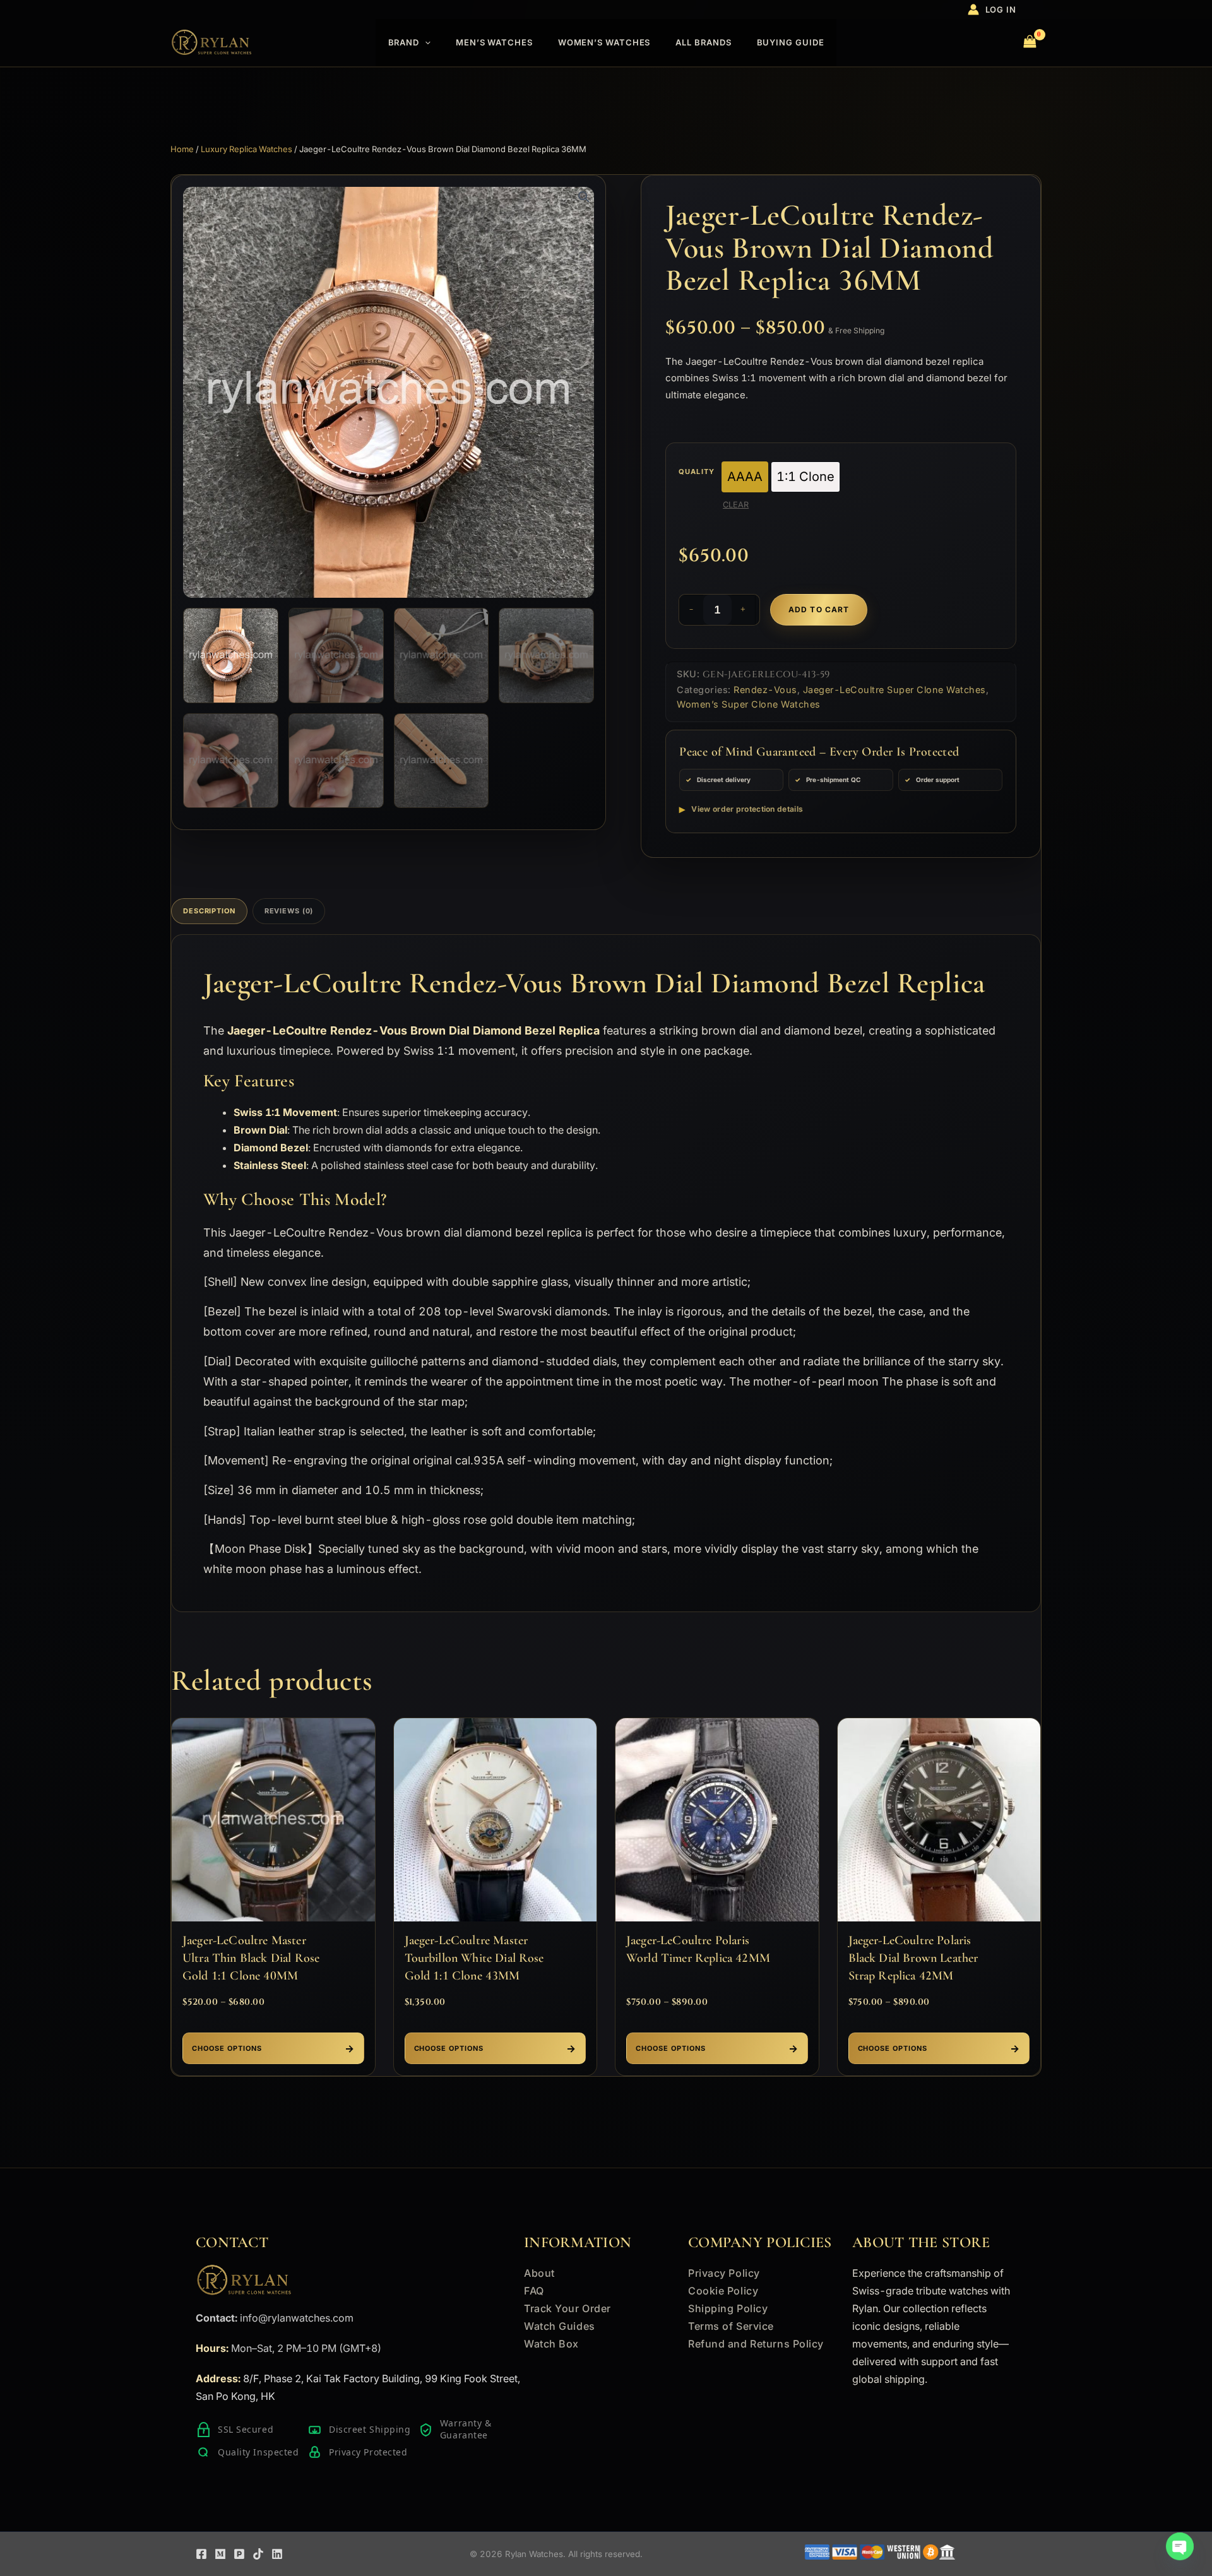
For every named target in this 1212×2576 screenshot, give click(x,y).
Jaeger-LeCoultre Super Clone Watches (894, 690)
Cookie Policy (723, 2291)
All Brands (703, 42)
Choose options (227, 2048)
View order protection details (747, 809)
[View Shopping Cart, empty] (1030, 43)
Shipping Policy (728, 2308)
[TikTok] (258, 2554)
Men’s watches (494, 42)
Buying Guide (791, 42)
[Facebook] (201, 2554)
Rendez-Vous (765, 690)
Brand (404, 42)
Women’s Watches (604, 42)
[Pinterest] (239, 2554)
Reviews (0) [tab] (289, 911)
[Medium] (220, 2554)
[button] (425, 43)
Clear (736, 505)
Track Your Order (567, 2308)
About (539, 2273)
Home (182, 149)
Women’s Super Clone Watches (749, 704)
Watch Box (551, 2344)
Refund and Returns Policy (756, 2344)
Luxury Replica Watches (247, 149)
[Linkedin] (277, 2554)
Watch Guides (560, 2326)
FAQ (534, 2291)
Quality (697, 472)
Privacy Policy (724, 2273)
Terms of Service (731, 2326)
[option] (745, 477)
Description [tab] (209, 911)
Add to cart (819, 609)
